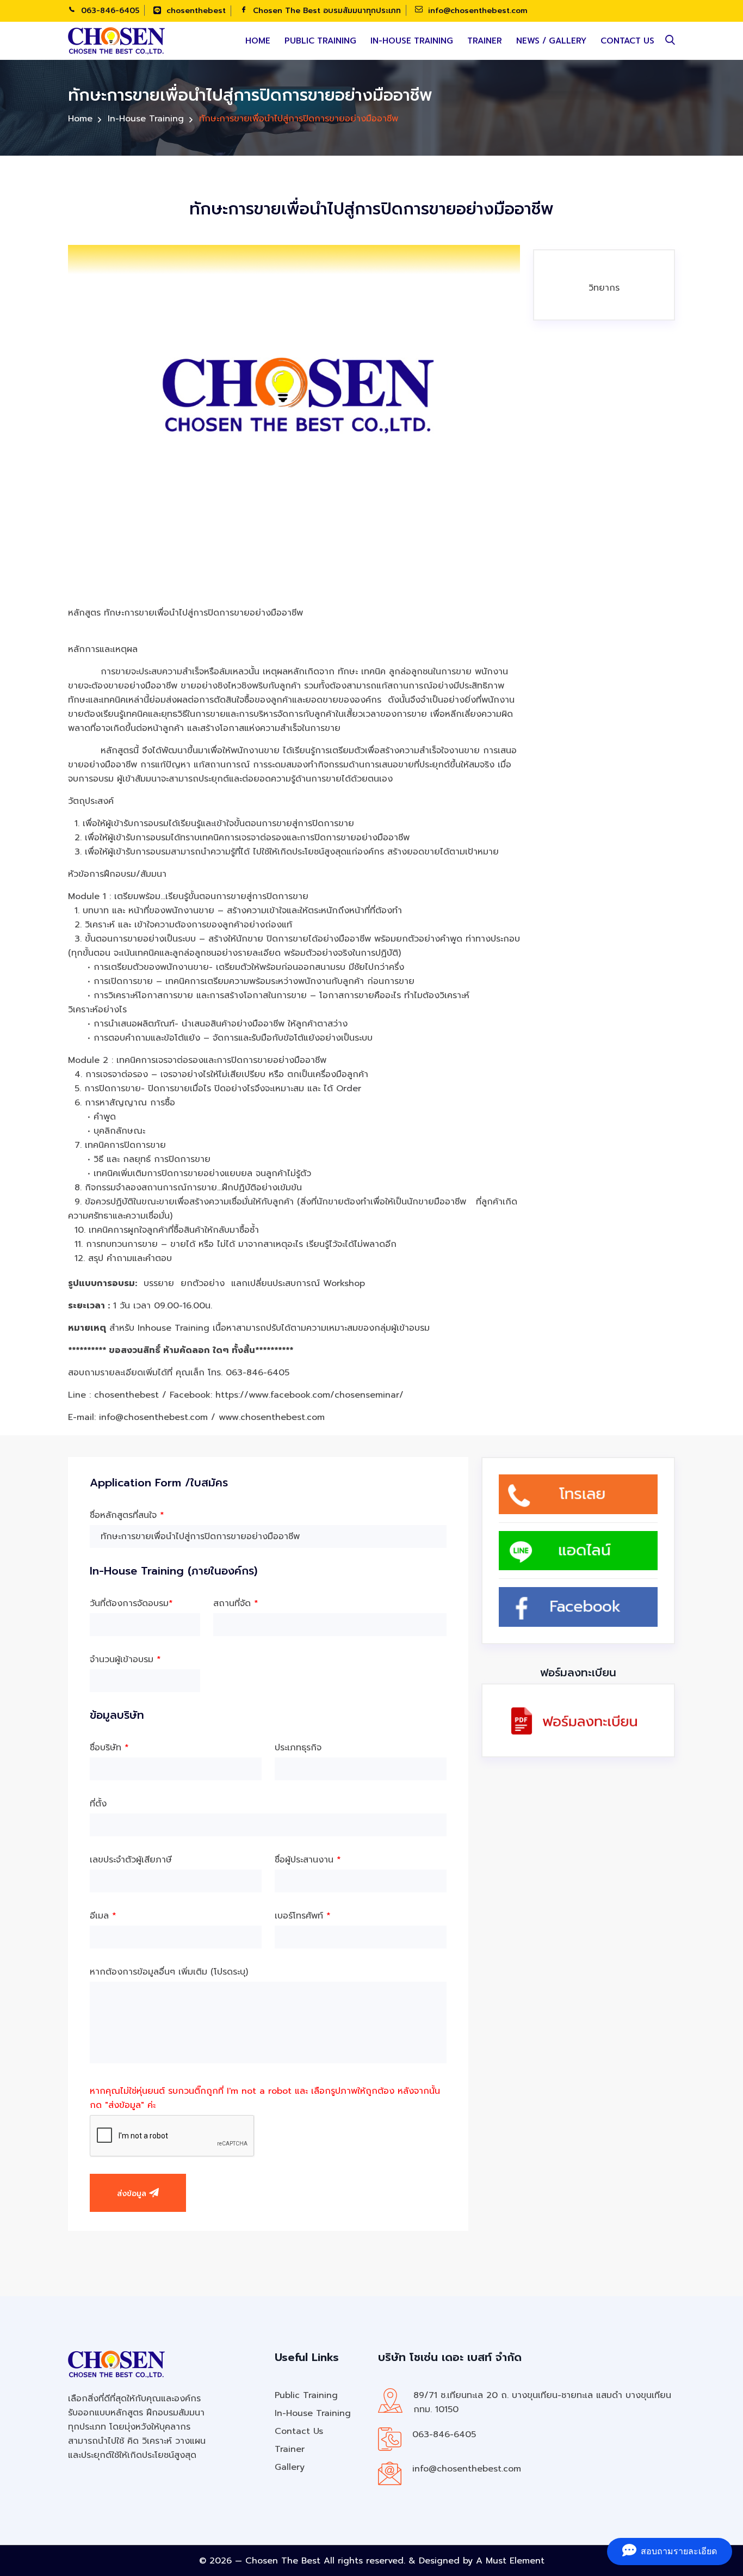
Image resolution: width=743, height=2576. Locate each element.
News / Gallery (551, 41)
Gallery (290, 2467)
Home (258, 41)
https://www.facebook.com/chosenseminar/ (309, 1395)
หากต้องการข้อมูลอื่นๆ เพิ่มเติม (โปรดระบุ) (169, 1972)
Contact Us (627, 41)
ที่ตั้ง (98, 1804)
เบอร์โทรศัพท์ (303, 1916)
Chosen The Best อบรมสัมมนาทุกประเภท (326, 11)
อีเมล (103, 1916)
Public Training (320, 41)
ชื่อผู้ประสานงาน (308, 1860)
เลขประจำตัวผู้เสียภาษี (131, 1860)
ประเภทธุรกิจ (298, 1748)
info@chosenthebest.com (476, 11)
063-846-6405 (109, 11)
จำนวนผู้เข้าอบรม (125, 1659)
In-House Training (412, 41)
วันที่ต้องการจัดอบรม (131, 1603)
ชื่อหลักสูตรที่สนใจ (127, 1515)
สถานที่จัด (236, 1603)
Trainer (485, 41)
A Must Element (510, 2561)
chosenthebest (195, 11)
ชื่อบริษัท (109, 1748)
